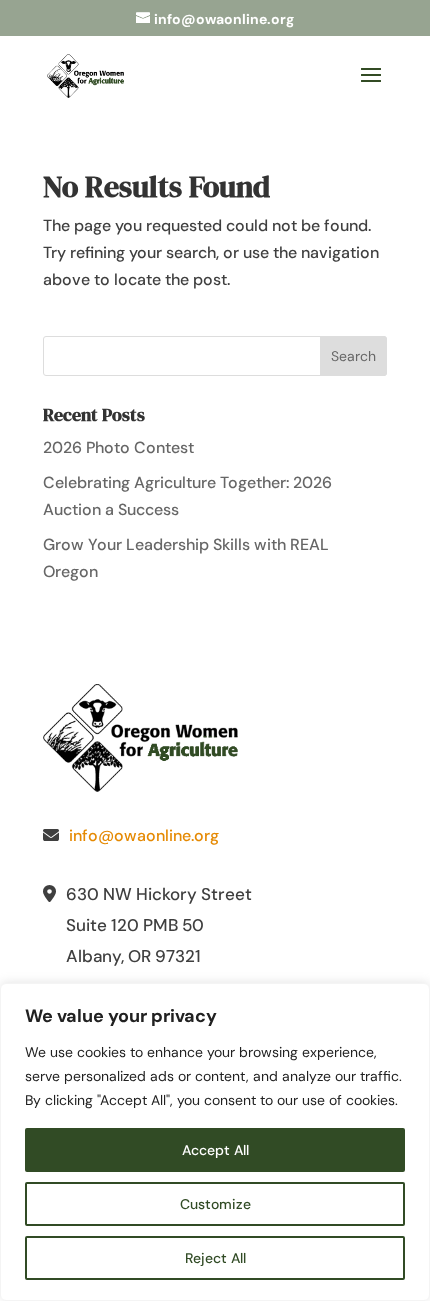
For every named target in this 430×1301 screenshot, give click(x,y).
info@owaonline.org (144, 835)
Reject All (215, 1258)
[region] (215, 1142)
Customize (215, 1204)
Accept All (215, 1150)
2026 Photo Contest (118, 447)
